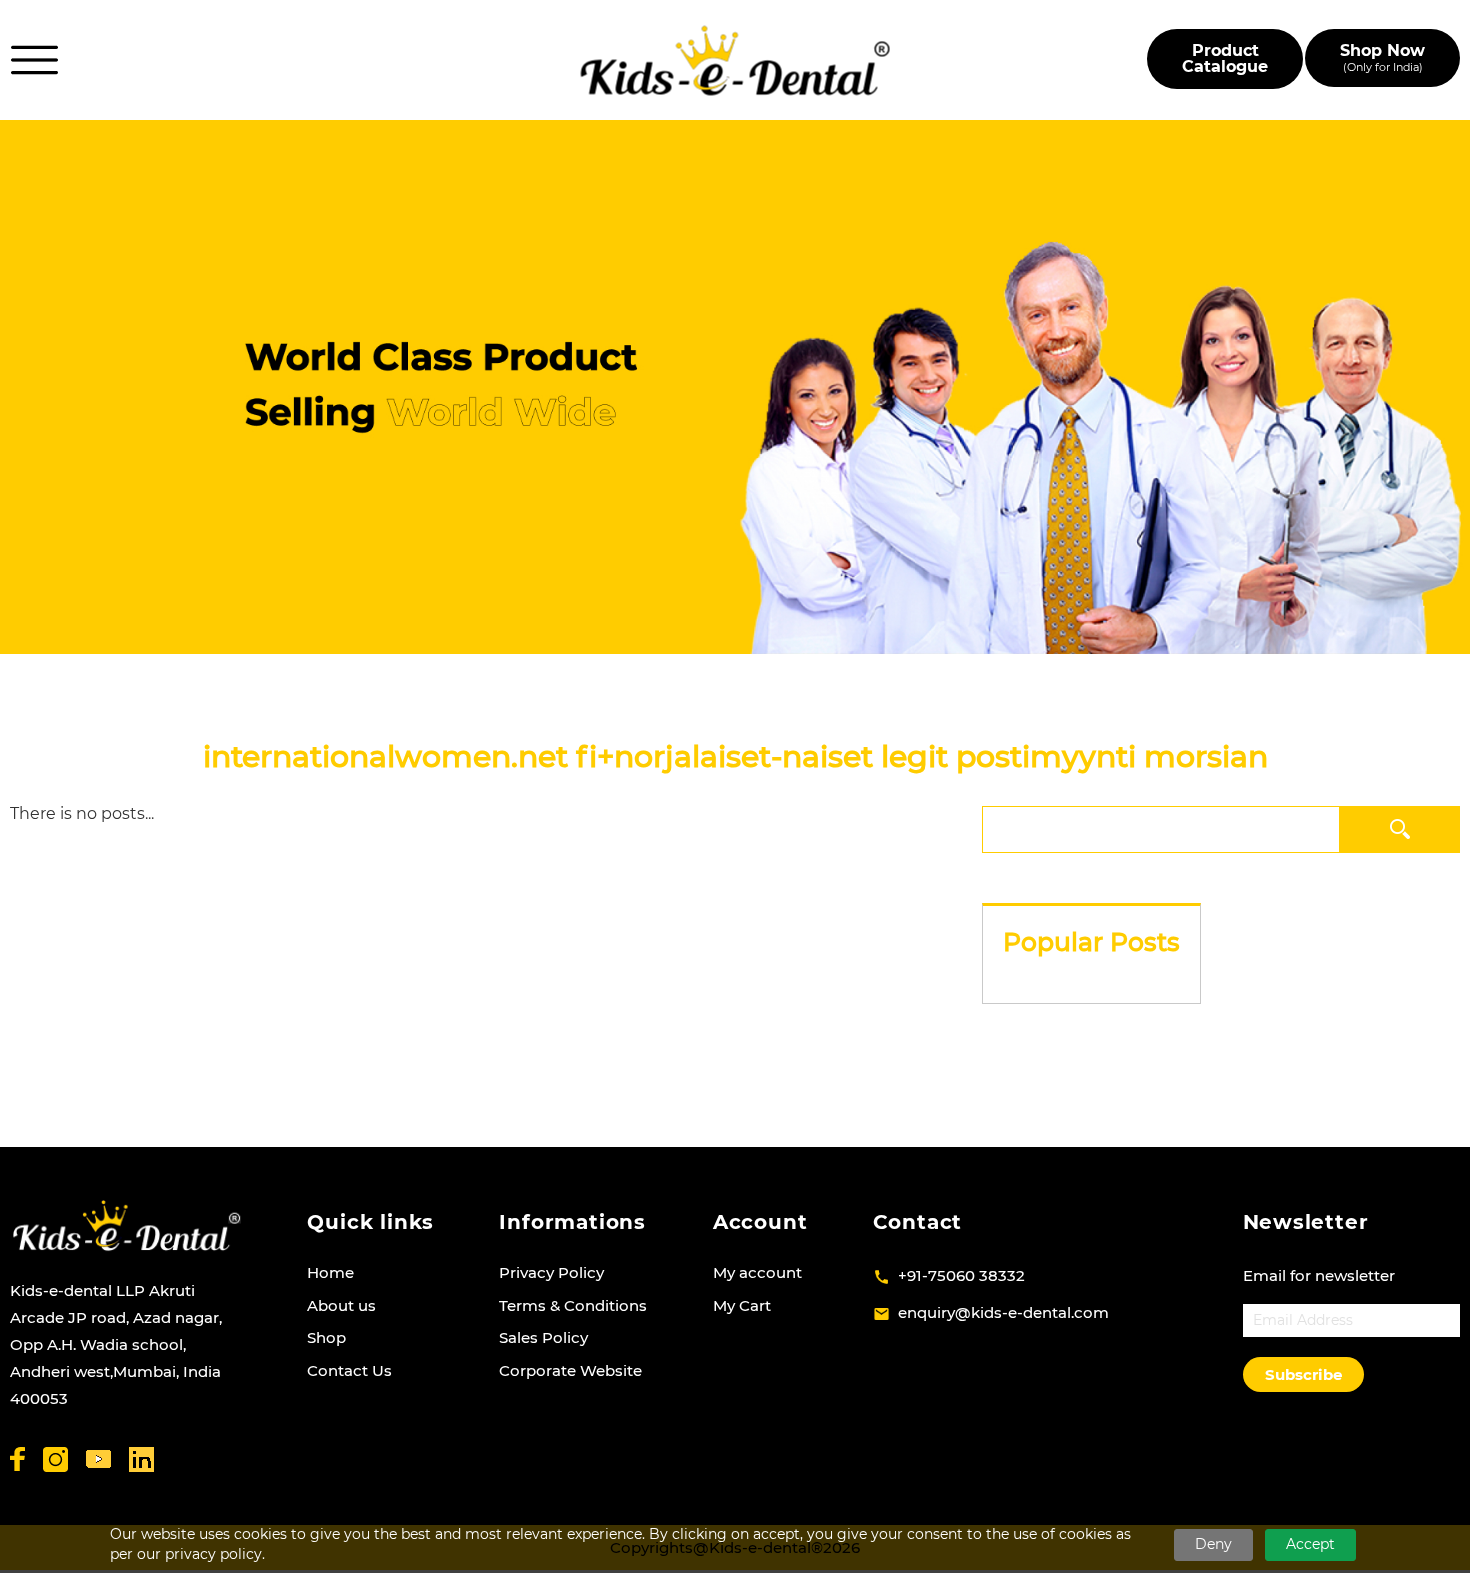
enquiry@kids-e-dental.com (1003, 1312)
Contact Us (349, 1370)
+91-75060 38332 (961, 1275)
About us (341, 1305)
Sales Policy (543, 1337)
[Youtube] (98, 1459)
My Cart (742, 1305)
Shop (326, 1337)
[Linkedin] (141, 1459)
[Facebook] (17, 1459)
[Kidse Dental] (126, 1225)
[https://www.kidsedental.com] (735, 60)
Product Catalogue (1225, 58)
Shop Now (1382, 57)
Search (1400, 828)
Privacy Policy (551, 1272)
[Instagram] (55, 1459)
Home (330, 1272)
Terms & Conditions (573, 1305)
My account (757, 1272)
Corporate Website (570, 1370)
